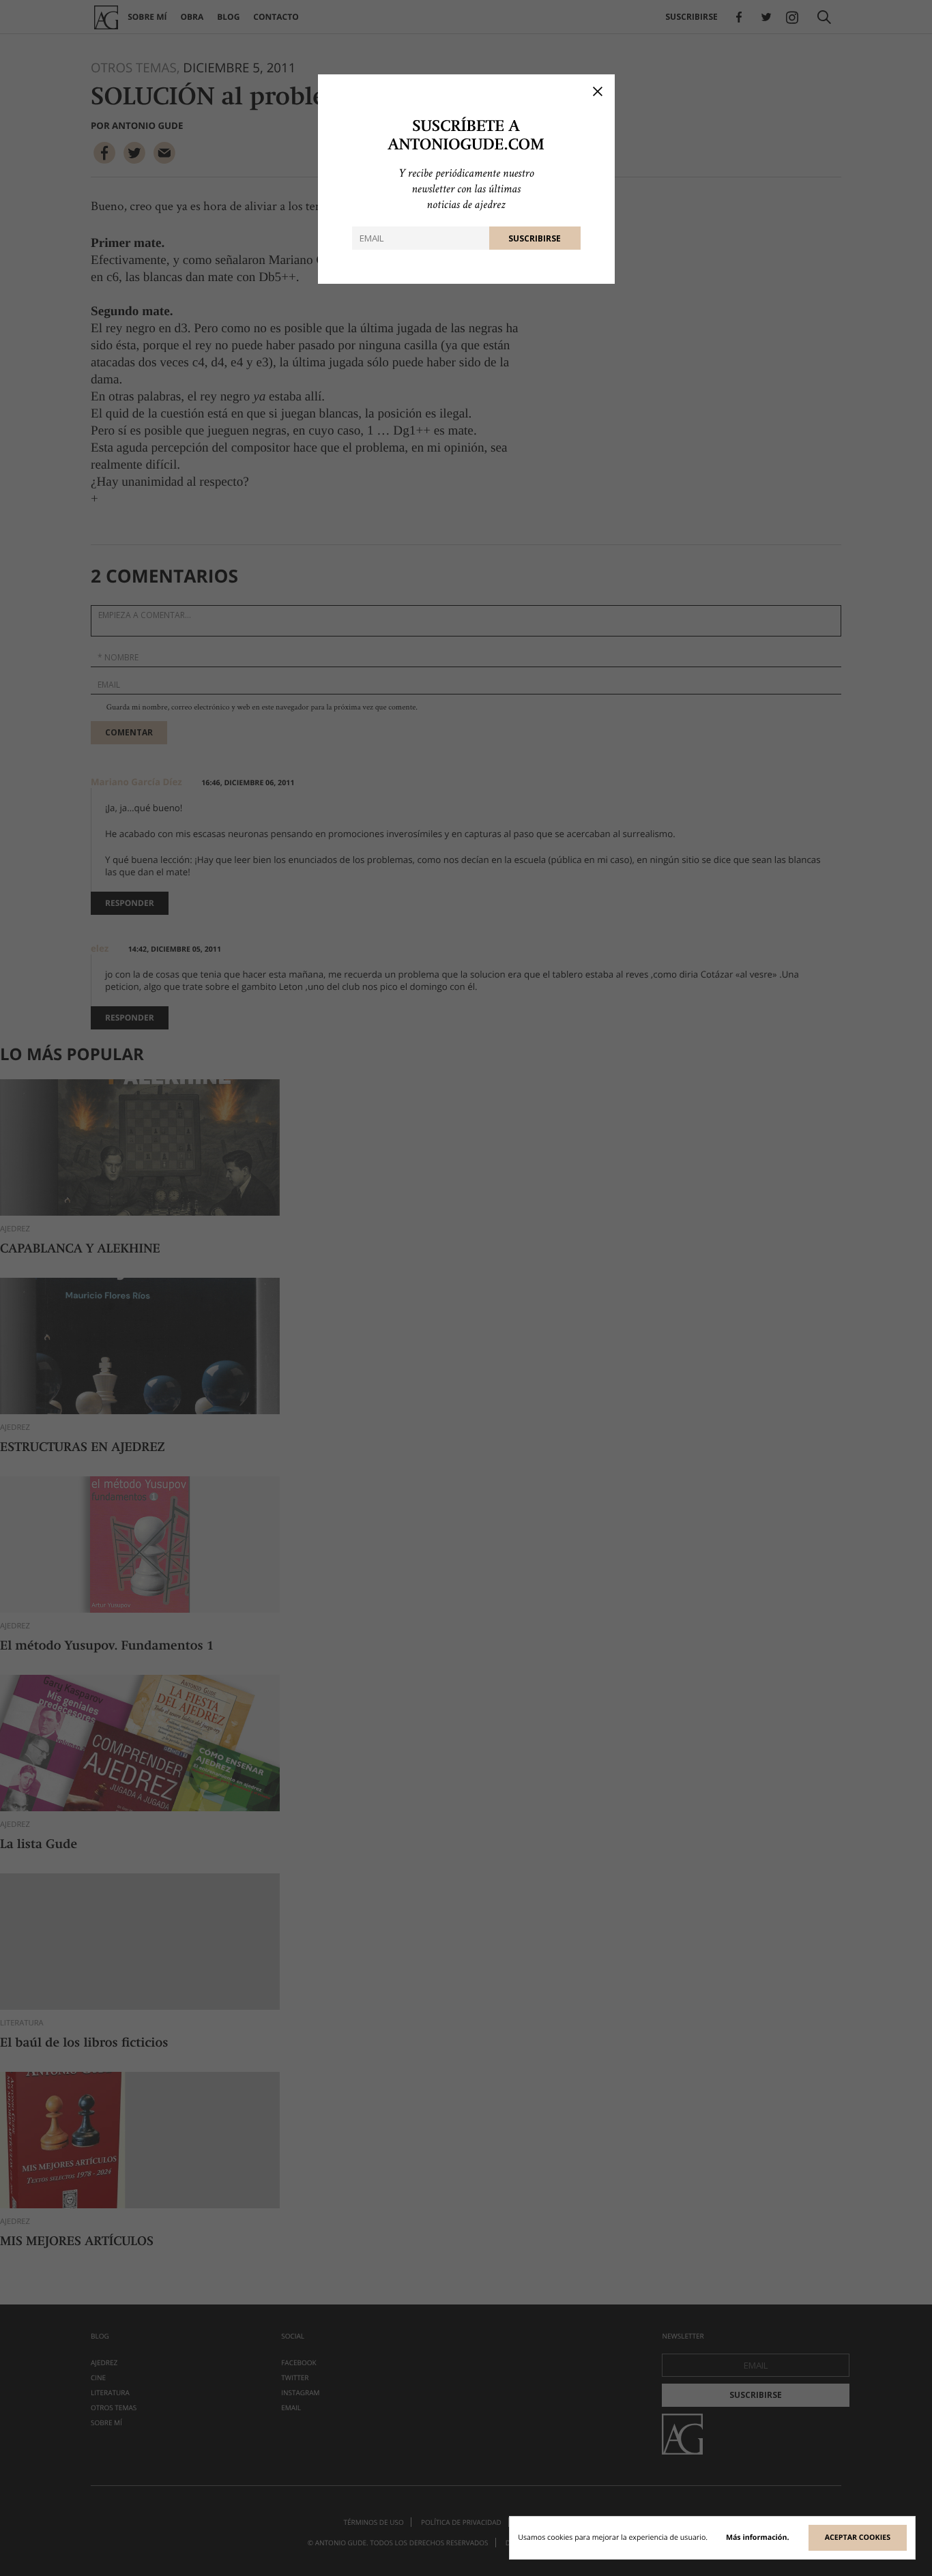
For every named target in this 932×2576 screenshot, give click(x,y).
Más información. (758, 2538)
